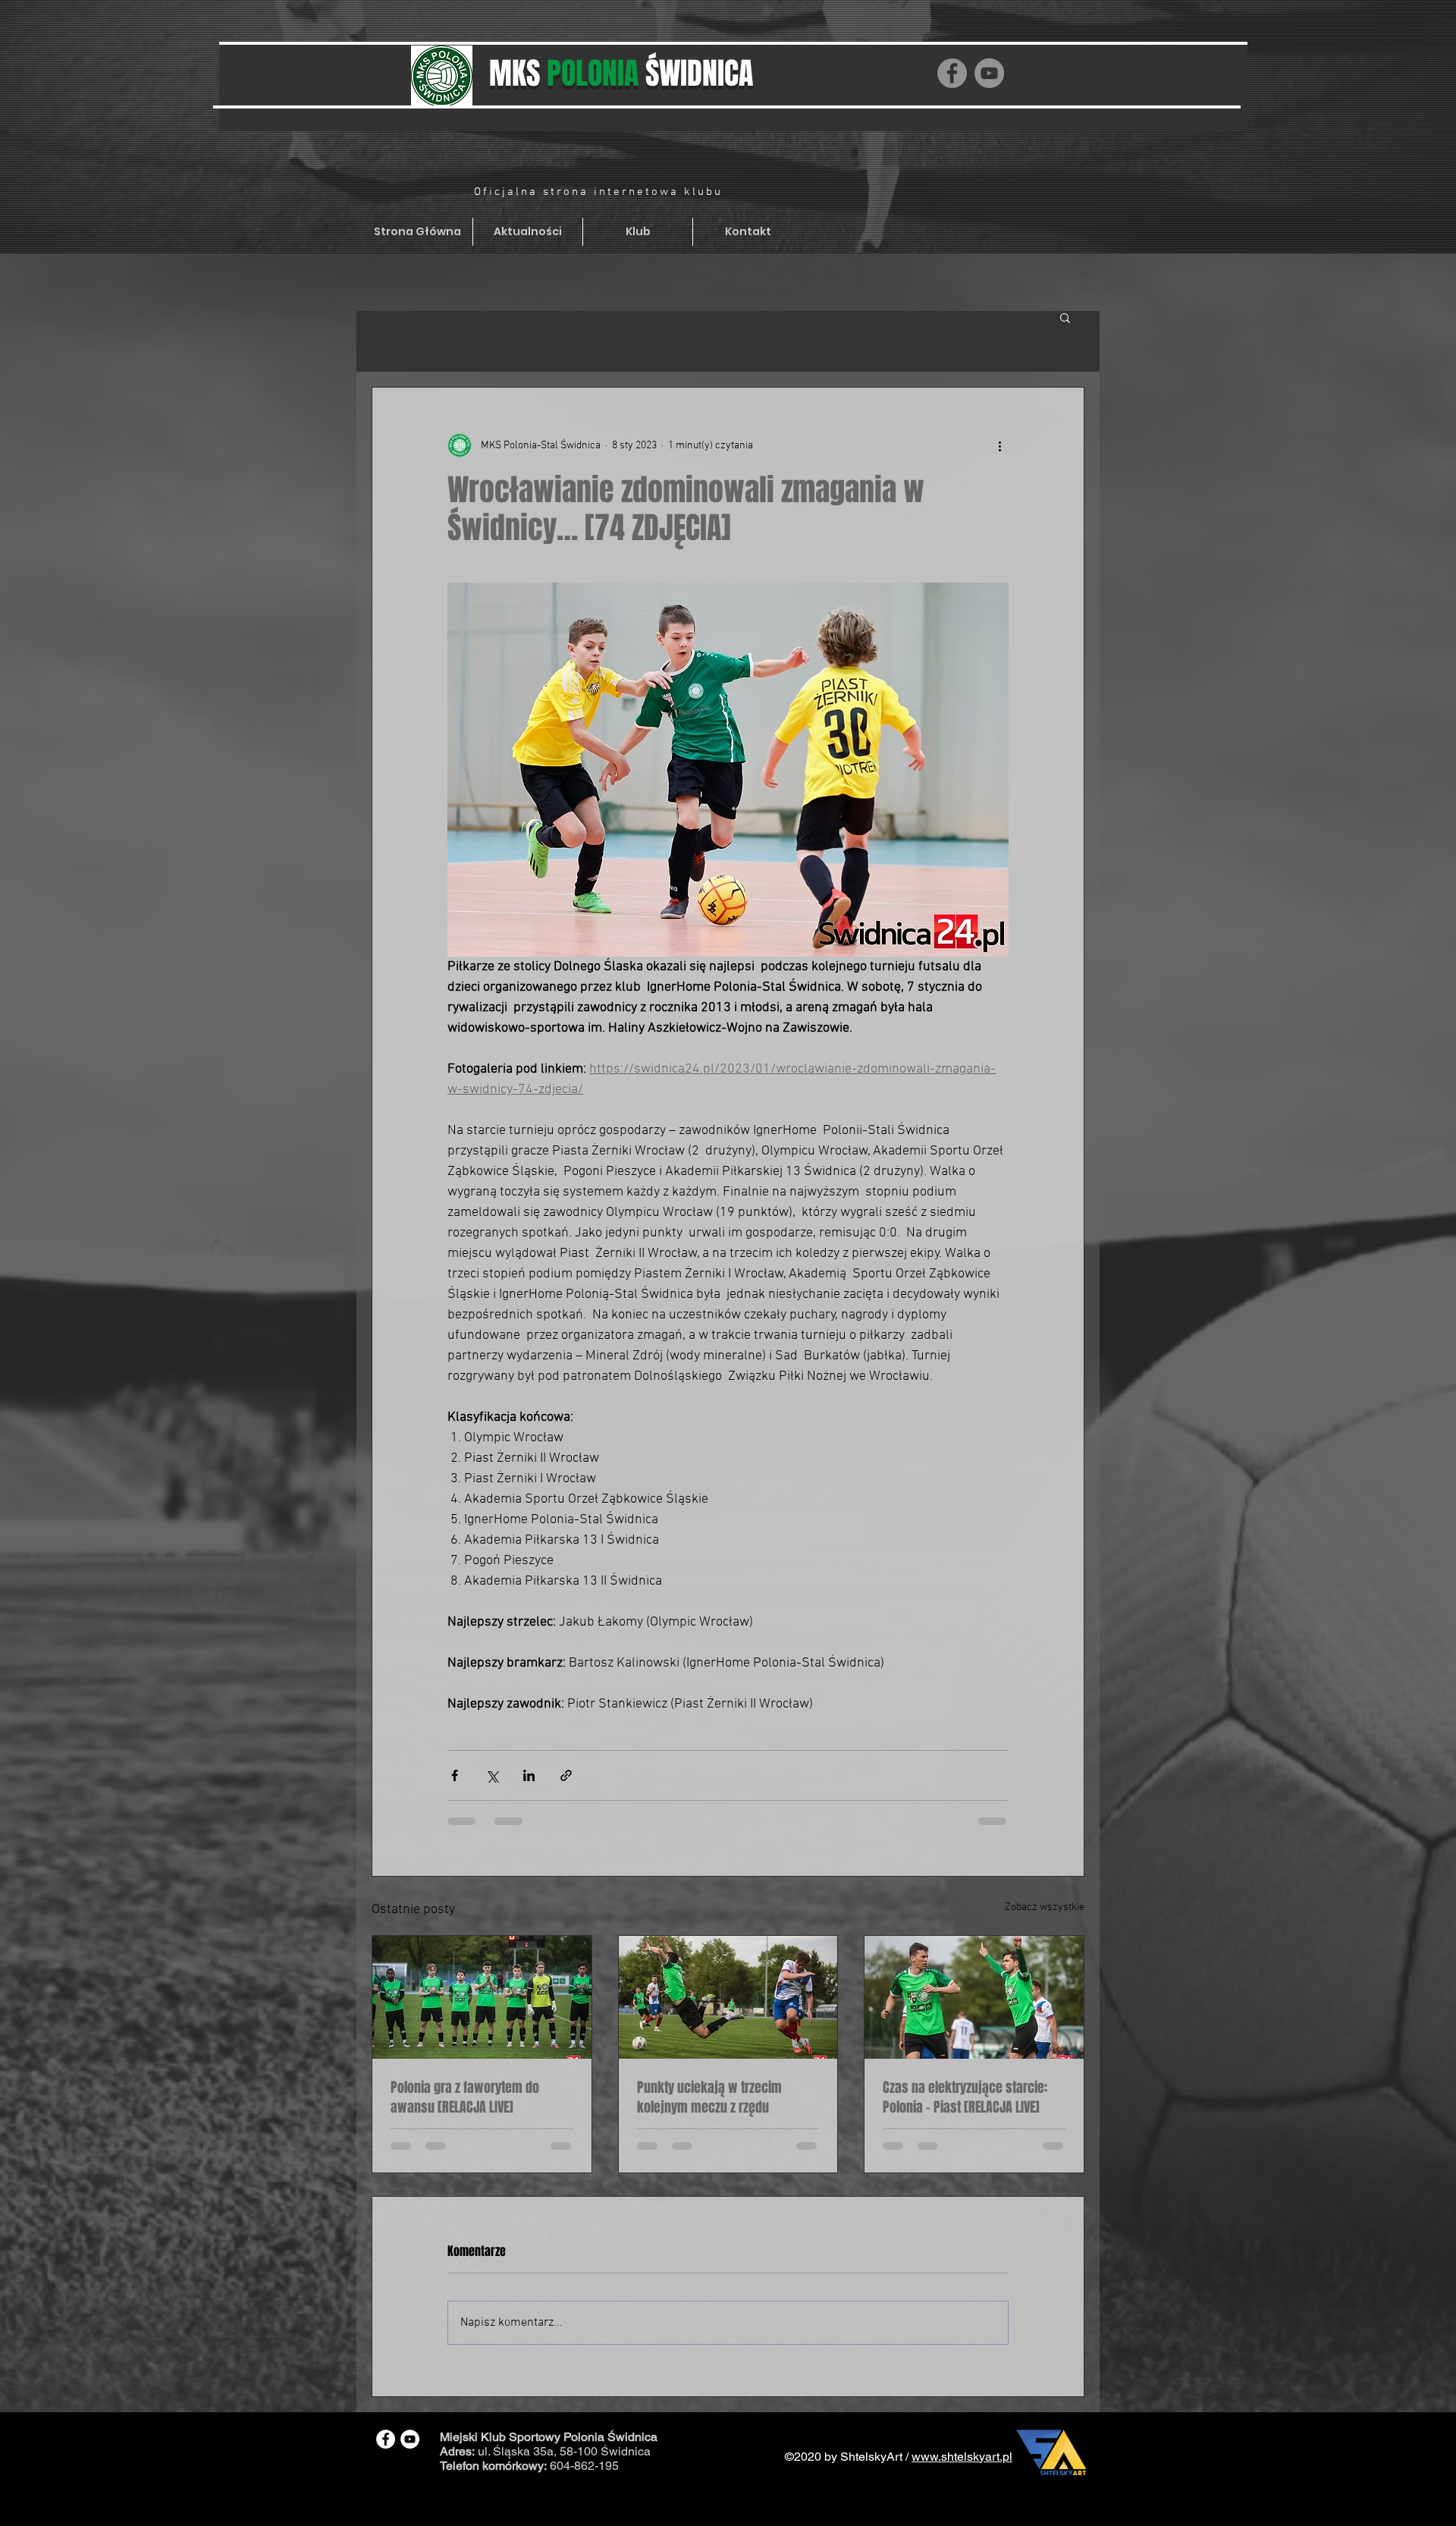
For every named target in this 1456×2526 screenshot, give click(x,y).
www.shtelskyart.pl (962, 2457)
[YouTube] (989, 73)
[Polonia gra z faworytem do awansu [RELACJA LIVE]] (482, 1997)
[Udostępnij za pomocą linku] (566, 1775)
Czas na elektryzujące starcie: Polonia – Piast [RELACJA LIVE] (965, 2097)
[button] (1065, 317)
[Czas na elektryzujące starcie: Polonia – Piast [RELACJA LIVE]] (974, 1997)
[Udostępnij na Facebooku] (455, 1775)
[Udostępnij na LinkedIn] (529, 1775)
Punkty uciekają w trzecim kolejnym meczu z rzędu (709, 2097)
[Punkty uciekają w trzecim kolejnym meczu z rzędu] (728, 1997)
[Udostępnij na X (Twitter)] (492, 1775)
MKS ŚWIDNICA (621, 73)
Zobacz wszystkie (1045, 1907)
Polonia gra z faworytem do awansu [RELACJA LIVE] (465, 2097)
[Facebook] (952, 73)
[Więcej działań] (999, 445)
